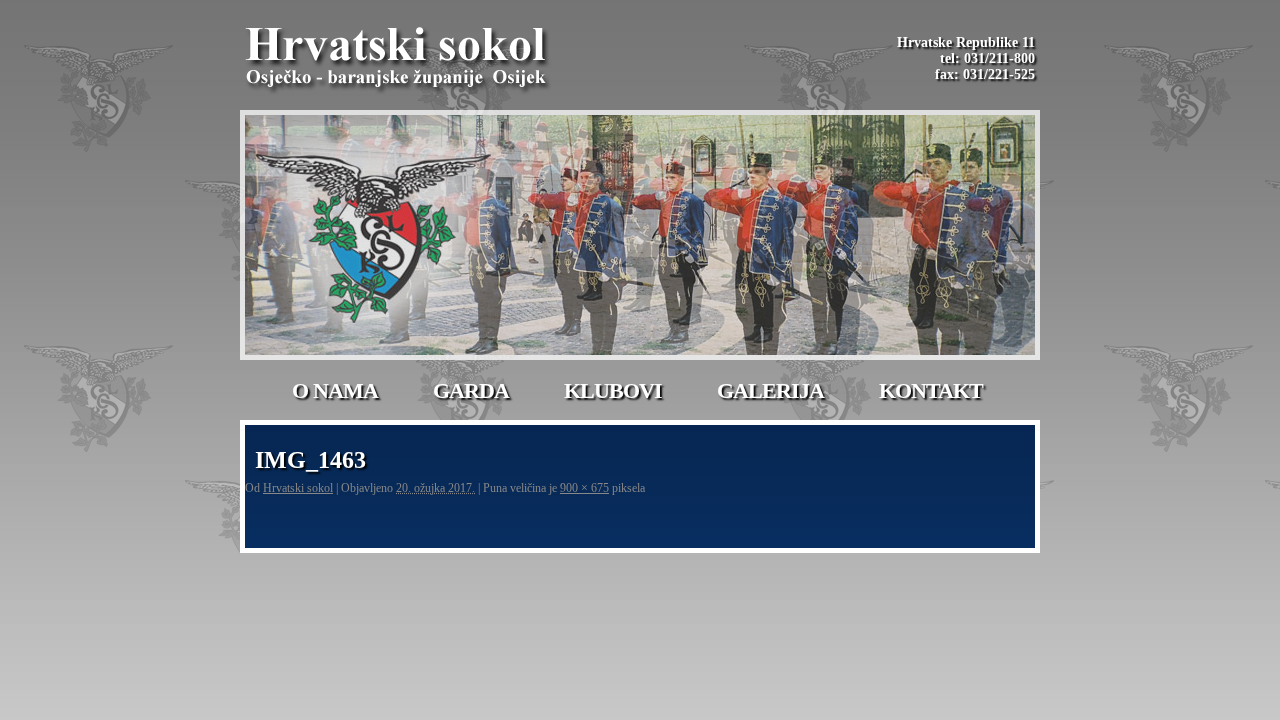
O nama (335, 390)
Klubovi (613, 390)
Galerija (770, 390)
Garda (471, 390)
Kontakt (931, 390)
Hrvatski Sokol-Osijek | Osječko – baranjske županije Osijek (399, 60)
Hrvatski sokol (298, 488)
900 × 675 (584, 488)
